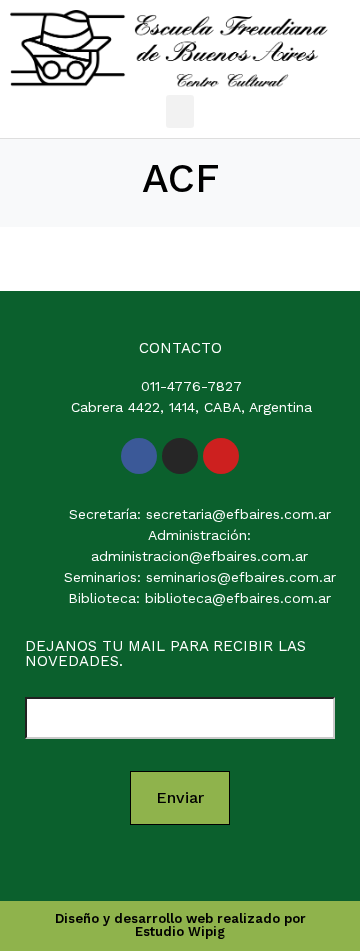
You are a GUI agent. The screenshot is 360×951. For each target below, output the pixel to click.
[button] (180, 111)
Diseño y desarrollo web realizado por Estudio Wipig (180, 925)
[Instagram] (180, 456)
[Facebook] (139, 456)
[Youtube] (221, 456)
